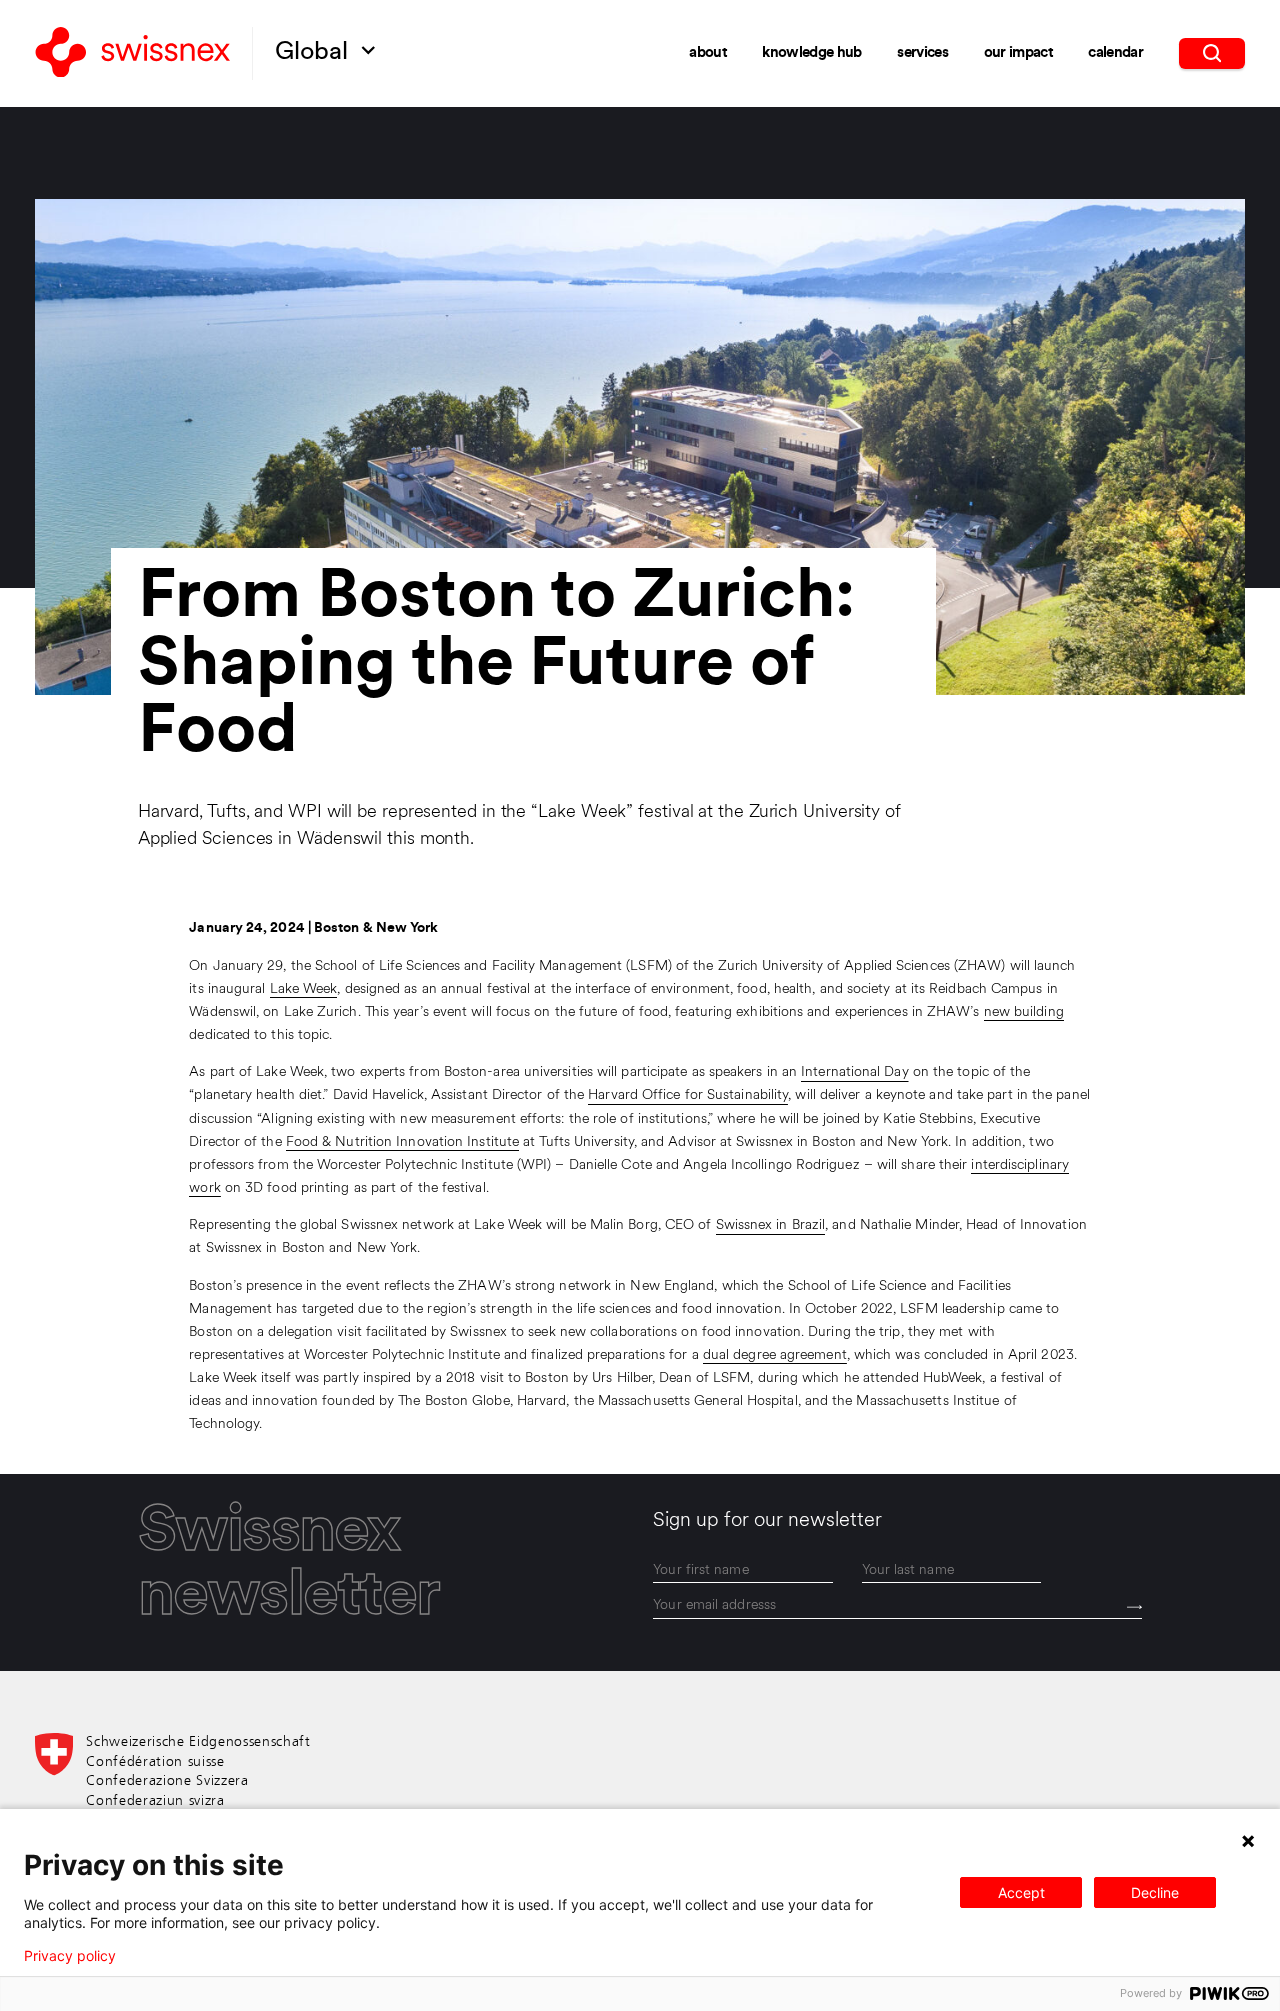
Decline (1155, 1892)
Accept (1021, 1892)
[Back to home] (133, 54)
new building (1024, 1012)
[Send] (1134, 1607)
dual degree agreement (775, 1355)
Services (922, 53)
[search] (1212, 53)
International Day (855, 1072)
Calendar (1115, 53)
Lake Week (304, 989)
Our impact (1018, 53)
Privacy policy (70, 1956)
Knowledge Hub (811, 53)
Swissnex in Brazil (771, 1225)
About (708, 53)
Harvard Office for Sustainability (688, 1095)
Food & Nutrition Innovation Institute (402, 1142)
